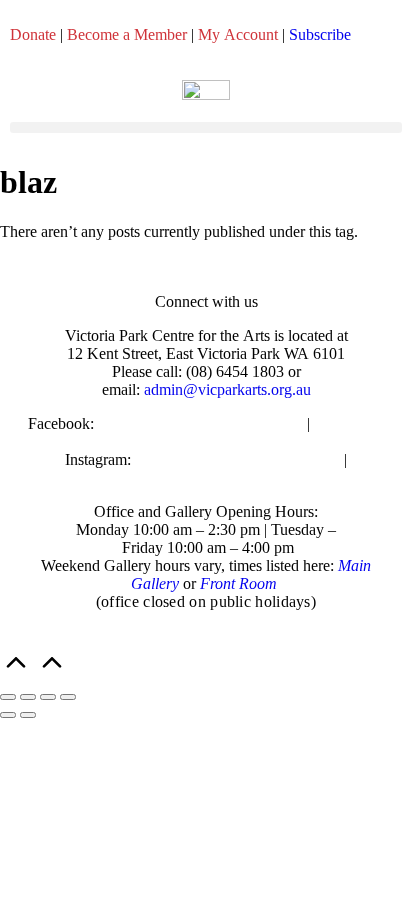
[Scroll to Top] (34, 673)
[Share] (48, 697)
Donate (33, 34)
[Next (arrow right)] (28, 715)
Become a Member (127, 34)
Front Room (238, 583)
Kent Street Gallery (208, 477)
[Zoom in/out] (8, 697)
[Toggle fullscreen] (28, 697)
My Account (238, 34)
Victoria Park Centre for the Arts (200, 423)
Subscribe (320, 34)
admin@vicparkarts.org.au (227, 389)
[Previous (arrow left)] (8, 715)
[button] (206, 127)
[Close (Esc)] (68, 697)
